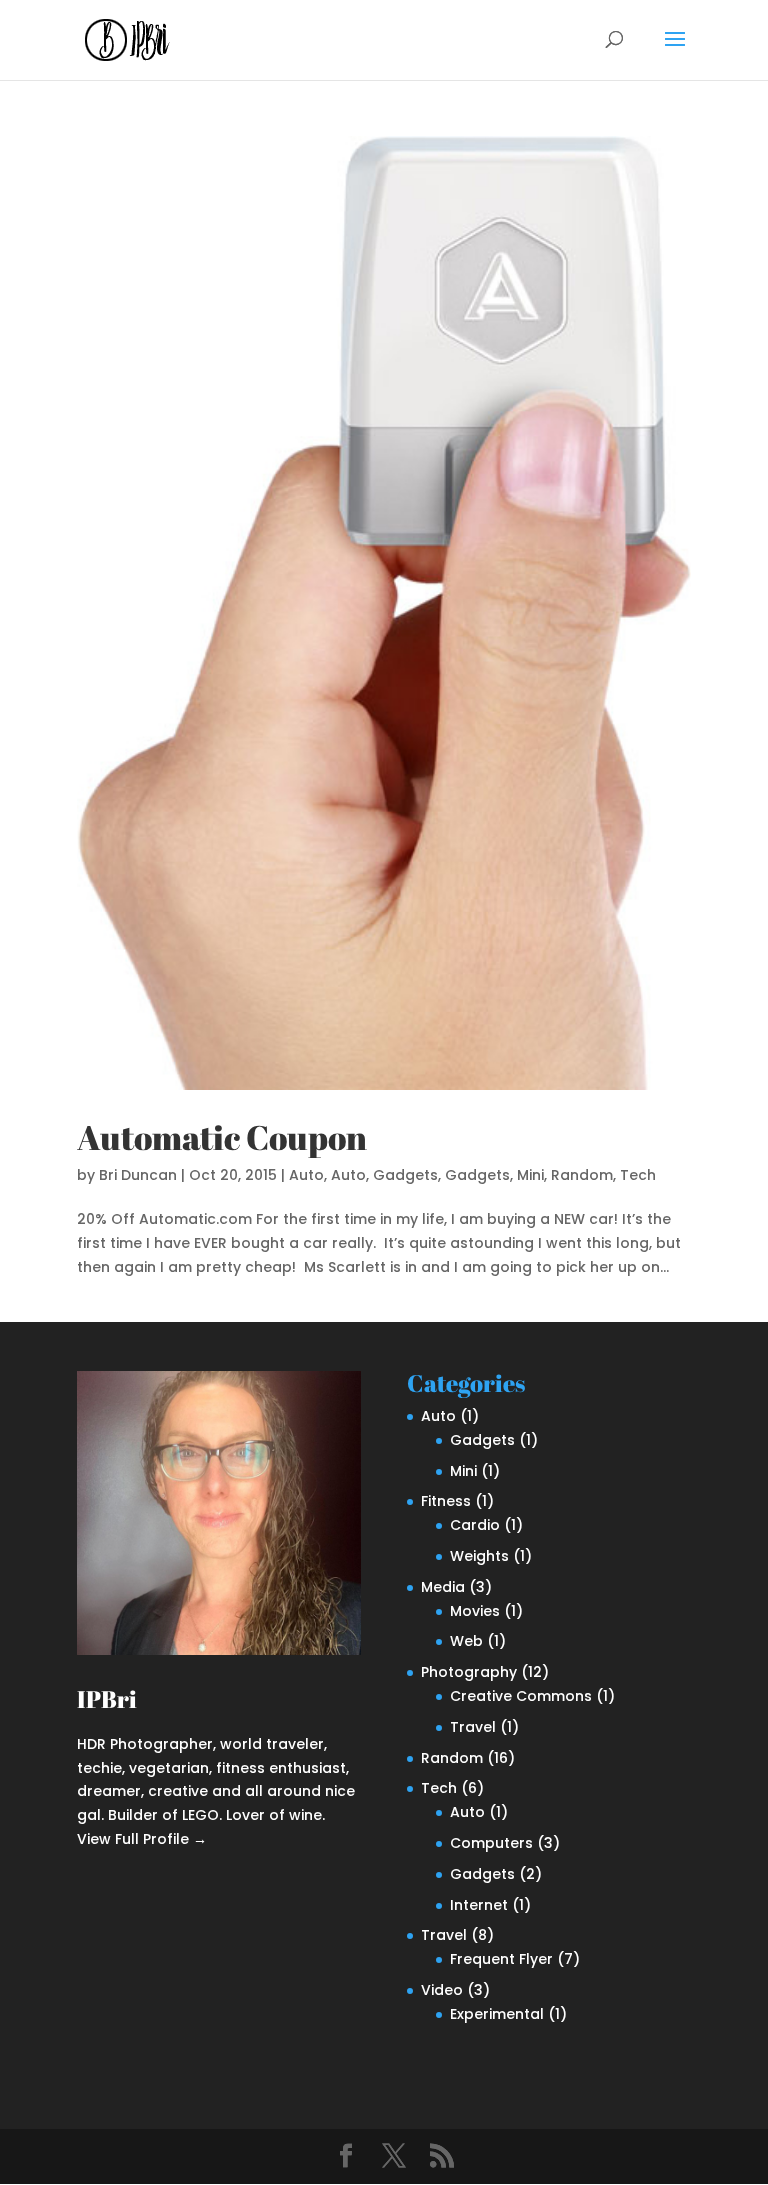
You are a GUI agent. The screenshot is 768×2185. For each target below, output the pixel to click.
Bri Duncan (138, 1175)
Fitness (446, 1501)
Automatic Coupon (222, 1137)
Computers (491, 1843)
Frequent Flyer (501, 1959)
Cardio (475, 1525)
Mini (530, 1175)
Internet (479, 1905)
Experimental (497, 2014)
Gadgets (405, 1175)
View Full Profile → (142, 1839)
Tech (638, 1175)
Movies (475, 1611)
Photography (469, 1672)
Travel (473, 1727)
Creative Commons (521, 1696)
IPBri (107, 1699)
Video (442, 1990)
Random (582, 1175)
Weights (479, 1556)
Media (443, 1587)
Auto (306, 1175)
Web (466, 1641)
